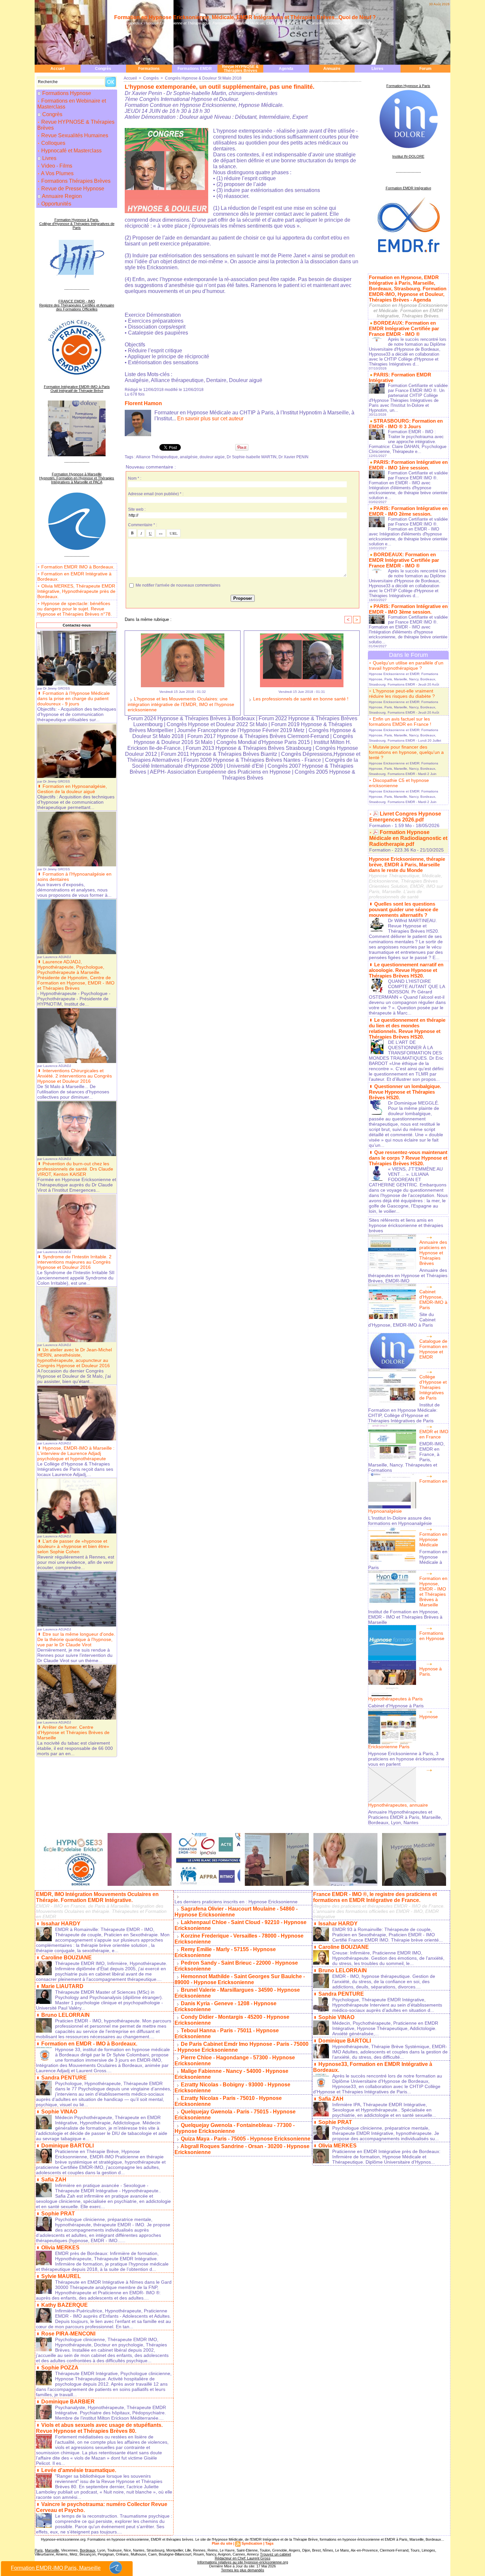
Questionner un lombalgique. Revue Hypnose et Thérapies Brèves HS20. (405, 1092)
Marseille (52, 2550)
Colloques (53, 143)
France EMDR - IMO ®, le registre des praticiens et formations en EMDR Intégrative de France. (375, 1897)
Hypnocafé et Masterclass (71, 151)
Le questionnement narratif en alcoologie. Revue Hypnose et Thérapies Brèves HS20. (406, 970)
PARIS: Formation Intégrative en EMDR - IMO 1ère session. (408, 465)
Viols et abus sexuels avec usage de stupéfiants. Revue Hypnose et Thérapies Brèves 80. (99, 2428)
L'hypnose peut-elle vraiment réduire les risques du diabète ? (402, 693)
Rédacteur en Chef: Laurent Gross (243, 2558)
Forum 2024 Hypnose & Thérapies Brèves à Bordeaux (191, 718)
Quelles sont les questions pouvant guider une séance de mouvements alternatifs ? (404, 909)
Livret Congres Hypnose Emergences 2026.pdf (405, 817)
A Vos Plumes (57, 173)
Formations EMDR (195, 69)
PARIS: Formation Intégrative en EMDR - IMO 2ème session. (408, 511)
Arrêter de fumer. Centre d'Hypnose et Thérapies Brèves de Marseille (73, 1732)
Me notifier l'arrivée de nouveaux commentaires (178, 585)
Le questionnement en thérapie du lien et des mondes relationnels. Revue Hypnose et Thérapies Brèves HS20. (407, 1028)
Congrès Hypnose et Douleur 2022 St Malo (217, 724)
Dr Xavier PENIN (293, 457)
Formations (149, 69)
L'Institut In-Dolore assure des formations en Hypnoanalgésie (400, 1521)
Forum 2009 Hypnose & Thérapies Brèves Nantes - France (252, 760)
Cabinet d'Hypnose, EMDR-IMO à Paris (433, 1300)
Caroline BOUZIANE (66, 1958)
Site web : (137, 509)
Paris (39, 2550)
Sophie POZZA (60, 2368)
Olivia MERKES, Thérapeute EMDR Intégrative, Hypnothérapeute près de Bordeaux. (76, 591)
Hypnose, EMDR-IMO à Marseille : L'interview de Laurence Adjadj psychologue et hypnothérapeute (76, 1453)
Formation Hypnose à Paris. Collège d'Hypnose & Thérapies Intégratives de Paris (77, 224)
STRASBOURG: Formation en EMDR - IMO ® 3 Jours (406, 424)
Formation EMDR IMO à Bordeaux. (78, 567)
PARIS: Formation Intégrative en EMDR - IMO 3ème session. (408, 609)
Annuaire (332, 69)
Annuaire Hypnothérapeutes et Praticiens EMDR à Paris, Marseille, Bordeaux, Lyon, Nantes (405, 1817)
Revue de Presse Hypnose (72, 189)
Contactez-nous (77, 625)
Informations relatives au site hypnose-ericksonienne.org (243, 2562)
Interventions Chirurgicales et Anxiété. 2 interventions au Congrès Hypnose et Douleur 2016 (75, 1076)
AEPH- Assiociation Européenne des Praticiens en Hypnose (220, 772)
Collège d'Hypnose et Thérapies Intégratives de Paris (433, 1387)
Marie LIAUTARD (62, 1986)
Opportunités (56, 204)
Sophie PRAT (58, 2214)
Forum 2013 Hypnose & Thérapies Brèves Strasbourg (249, 748)
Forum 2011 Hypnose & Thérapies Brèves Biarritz (219, 754)
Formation (380, 825)
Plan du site (222, 2543)
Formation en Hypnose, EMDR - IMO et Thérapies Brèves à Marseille (433, 1592)
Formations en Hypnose (432, 1636)
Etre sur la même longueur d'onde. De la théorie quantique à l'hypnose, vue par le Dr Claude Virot (76, 1639)
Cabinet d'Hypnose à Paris (396, 1706)
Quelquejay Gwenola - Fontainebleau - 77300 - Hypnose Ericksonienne (235, 2128)
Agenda (286, 69)
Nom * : (135, 478)
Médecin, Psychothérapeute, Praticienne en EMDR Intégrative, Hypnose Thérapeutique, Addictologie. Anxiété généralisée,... (385, 2028)
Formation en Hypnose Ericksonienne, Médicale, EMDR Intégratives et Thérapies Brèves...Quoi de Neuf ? (245, 17)
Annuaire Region (62, 196)
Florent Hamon (143, 403)
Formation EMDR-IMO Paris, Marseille (56, 2568)
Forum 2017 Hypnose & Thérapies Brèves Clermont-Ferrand (258, 736)
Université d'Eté (246, 766)
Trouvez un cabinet (275, 2554)
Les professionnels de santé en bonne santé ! (300, 699)
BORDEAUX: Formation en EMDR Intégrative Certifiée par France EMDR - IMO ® (404, 328)
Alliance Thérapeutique (157, 457)
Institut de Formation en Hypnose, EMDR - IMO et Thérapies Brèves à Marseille (405, 1617)
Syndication (252, 2543)
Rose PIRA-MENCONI (68, 2334)
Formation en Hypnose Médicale (433, 1539)
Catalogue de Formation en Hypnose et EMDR (433, 1349)
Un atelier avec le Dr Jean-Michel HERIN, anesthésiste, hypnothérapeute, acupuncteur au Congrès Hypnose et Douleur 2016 (75, 1358)
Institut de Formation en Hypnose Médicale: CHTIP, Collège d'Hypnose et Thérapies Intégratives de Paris (404, 1413)
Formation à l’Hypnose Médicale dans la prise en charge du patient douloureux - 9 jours (74, 698)
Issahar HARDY (61, 1924)
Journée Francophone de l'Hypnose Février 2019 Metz (241, 730)
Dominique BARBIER (68, 2402)
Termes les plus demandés (243, 2570)
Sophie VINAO (59, 2112)
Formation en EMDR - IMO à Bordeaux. (89, 2044)
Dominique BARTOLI (67, 2146)
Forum (425, 69)
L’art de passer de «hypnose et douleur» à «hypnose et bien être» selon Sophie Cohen (73, 1546)
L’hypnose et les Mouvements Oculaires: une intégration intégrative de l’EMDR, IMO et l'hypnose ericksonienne (181, 704)
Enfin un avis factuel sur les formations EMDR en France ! (400, 722)
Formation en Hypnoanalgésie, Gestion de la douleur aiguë (72, 789)
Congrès (103, 69)
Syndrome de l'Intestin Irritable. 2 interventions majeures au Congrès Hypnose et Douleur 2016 (74, 1262)
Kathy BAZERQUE (65, 2305)
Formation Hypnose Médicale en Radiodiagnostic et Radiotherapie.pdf (408, 838)
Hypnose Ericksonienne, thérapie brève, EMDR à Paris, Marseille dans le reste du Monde (407, 865)
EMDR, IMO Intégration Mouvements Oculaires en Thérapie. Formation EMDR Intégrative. (97, 1897)
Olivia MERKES (60, 2248)
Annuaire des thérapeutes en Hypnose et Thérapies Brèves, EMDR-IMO (408, 1275)
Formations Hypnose (67, 93)
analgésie (189, 457)
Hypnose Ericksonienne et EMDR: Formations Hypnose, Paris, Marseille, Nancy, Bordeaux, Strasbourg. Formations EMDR (404, 679)
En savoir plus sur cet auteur (210, 419)
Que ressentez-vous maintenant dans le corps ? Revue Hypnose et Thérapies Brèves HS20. (408, 1158)
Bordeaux (88, 2550)
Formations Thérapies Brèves (75, 181)
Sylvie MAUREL (61, 2276)
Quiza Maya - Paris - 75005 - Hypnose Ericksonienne (246, 2139)
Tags (269, 2543)
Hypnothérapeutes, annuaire (398, 1805)
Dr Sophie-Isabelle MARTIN (252, 457)
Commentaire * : (143, 525)
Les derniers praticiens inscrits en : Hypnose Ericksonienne (236, 1902)
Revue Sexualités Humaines (74, 135)
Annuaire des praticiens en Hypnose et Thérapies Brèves (433, 1253)
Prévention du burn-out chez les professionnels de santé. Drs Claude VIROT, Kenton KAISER (75, 1169)
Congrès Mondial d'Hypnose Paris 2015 (263, 742)
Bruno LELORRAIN (65, 2015)
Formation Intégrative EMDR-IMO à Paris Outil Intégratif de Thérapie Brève (77, 389)
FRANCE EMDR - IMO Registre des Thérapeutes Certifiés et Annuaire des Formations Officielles (77, 305)
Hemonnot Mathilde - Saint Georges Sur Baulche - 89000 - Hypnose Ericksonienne (240, 1979)
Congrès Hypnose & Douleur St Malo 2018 (203, 78)
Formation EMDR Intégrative (408, 188)
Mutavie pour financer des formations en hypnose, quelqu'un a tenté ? (406, 752)
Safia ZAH (54, 2180)
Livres (377, 69)
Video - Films (56, 166)
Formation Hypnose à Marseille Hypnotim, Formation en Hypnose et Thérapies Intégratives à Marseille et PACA (77, 478)
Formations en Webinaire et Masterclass (72, 104)
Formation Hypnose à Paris (408, 86)
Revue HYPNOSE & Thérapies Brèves (240, 69)
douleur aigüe (212, 457)
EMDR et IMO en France (434, 1434)
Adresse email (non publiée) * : (156, 494)
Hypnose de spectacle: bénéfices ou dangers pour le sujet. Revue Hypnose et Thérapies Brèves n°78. (75, 609)
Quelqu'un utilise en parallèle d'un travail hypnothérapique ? (406, 665)
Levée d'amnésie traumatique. (79, 2470)
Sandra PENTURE (64, 2078)
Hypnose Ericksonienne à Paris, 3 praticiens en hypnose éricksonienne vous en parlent (406, 1759)
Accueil (58, 69)
